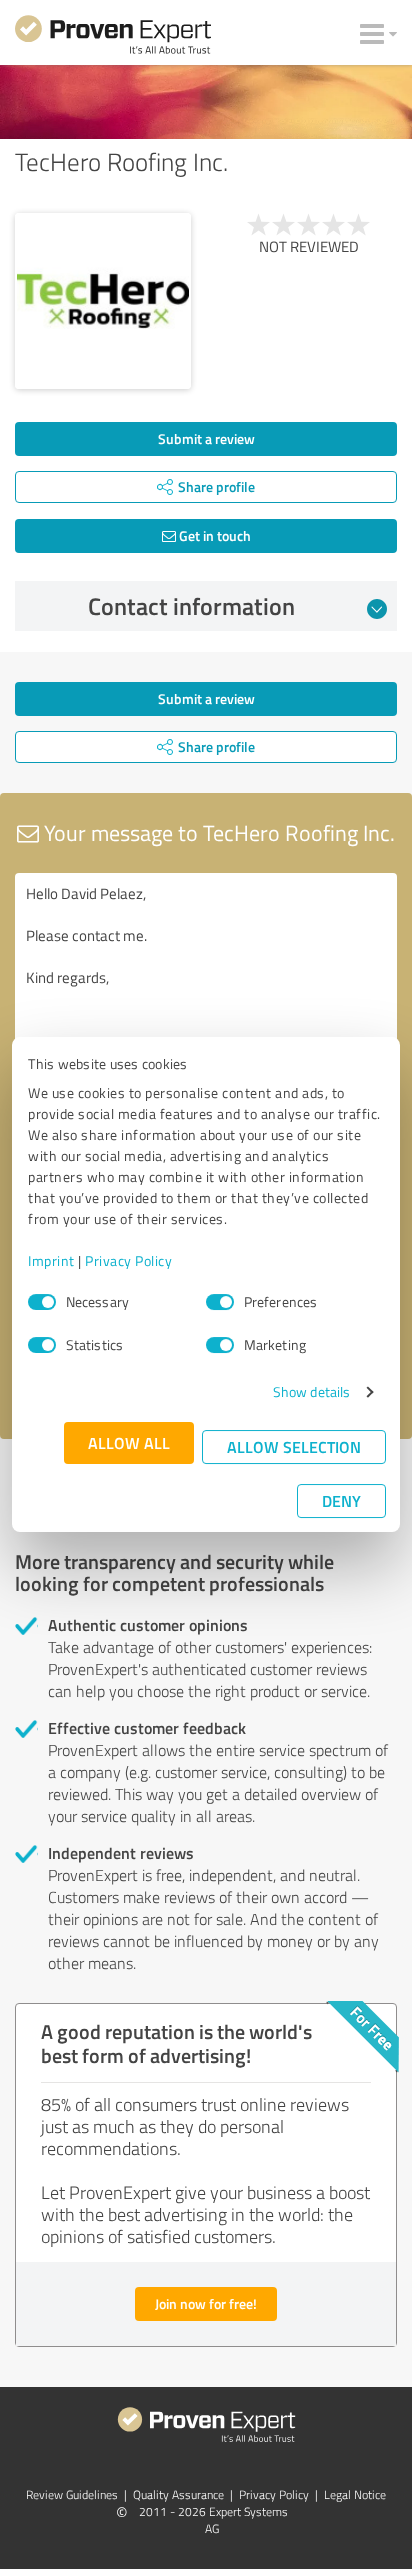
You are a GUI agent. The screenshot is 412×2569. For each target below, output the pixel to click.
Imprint (51, 1260)
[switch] (220, 1302)
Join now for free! (206, 2303)
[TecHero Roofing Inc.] (103, 301)
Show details (311, 1391)
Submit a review (206, 438)
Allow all (129, 1442)
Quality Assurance (178, 2494)
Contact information (191, 606)
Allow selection (294, 1446)
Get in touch (213, 535)
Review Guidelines (72, 2494)
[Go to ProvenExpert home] (113, 38)
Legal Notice (355, 2494)
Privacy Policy (128, 1260)
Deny (341, 1500)
